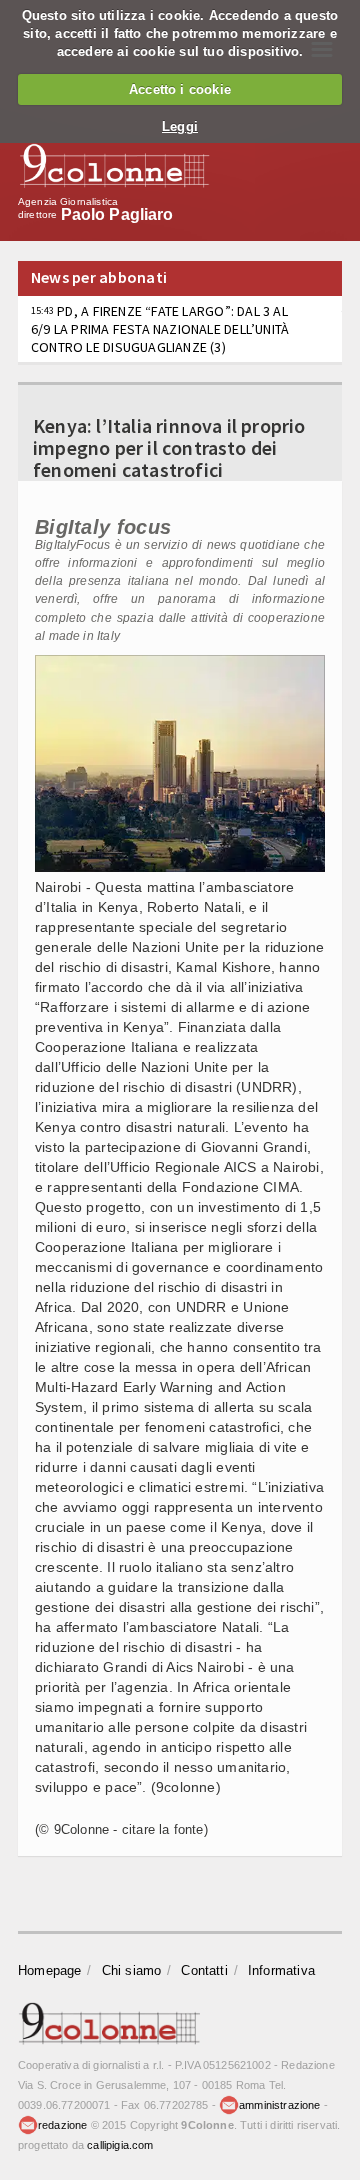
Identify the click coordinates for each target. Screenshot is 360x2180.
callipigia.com (120, 2145)
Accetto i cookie (180, 89)
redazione (63, 2125)
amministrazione (279, 2105)
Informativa (281, 1970)
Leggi (180, 126)
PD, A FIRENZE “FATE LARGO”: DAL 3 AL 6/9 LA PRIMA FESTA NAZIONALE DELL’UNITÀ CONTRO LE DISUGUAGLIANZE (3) (160, 329)
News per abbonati (99, 277)
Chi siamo (132, 1970)
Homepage (50, 1970)
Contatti (204, 1970)
